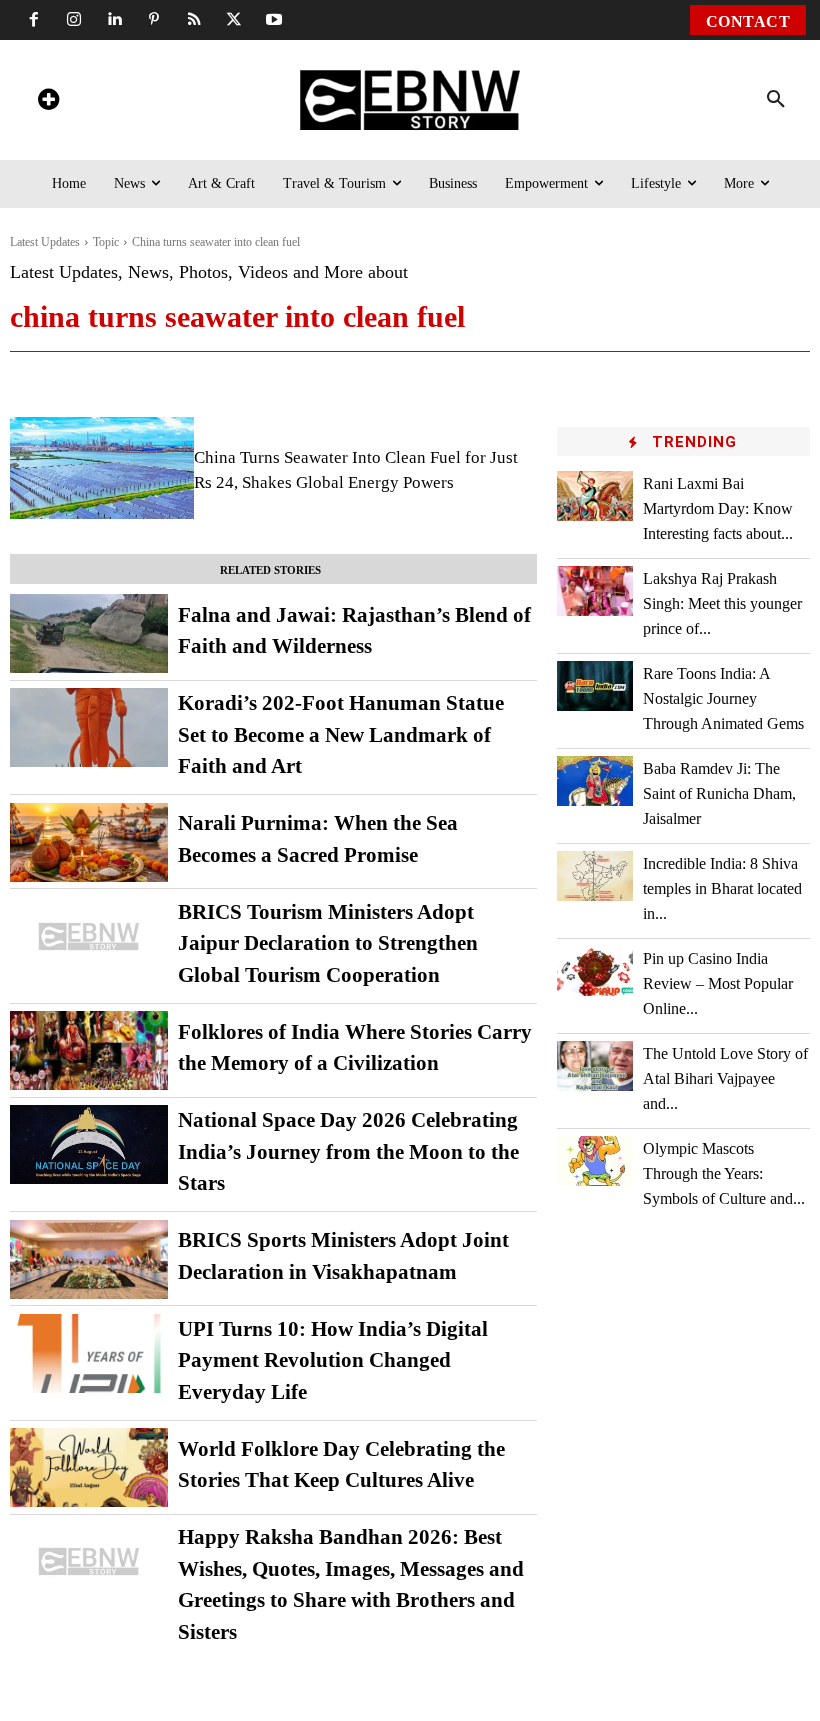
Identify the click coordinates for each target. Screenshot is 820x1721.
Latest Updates (45, 242)
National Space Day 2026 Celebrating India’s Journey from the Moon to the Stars (348, 1151)
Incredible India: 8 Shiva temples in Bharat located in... (722, 888)
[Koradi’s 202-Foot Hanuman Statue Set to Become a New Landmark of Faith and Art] (89, 727)
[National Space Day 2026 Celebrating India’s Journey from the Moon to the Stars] (89, 1144)
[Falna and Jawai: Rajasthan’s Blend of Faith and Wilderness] (89, 633)
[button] (776, 100)
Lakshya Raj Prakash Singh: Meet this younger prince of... (722, 603)
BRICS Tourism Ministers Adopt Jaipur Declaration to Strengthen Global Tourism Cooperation (328, 943)
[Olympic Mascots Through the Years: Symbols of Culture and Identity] (595, 1160)
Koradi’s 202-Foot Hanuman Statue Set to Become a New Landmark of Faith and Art (341, 734)
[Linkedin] (114, 20)
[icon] (48, 102)
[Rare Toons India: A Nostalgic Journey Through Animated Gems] (595, 685)
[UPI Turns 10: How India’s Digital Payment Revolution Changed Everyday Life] (89, 1353)
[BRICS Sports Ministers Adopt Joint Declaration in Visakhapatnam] (89, 1259)
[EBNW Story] (410, 100)
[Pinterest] (154, 20)
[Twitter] (234, 20)
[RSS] (194, 20)
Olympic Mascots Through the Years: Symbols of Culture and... (724, 1173)
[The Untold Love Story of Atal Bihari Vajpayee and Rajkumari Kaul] (595, 1065)
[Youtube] (274, 20)
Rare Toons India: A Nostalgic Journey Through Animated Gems (723, 698)
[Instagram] (74, 20)
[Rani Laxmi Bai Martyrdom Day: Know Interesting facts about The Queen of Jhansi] (595, 495)
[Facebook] (34, 20)
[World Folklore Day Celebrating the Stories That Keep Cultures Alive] (89, 1467)
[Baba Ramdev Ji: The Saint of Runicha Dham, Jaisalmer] (595, 780)
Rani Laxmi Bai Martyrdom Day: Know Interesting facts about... (718, 508)
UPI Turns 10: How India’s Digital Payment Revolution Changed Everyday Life (333, 1360)
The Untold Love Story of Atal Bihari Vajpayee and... (725, 1078)
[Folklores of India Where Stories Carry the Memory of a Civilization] (89, 1050)
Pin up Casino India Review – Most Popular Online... (718, 983)
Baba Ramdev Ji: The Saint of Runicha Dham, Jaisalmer (719, 793)
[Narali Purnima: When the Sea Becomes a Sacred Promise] (89, 842)
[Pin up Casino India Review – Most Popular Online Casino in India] (595, 970)
